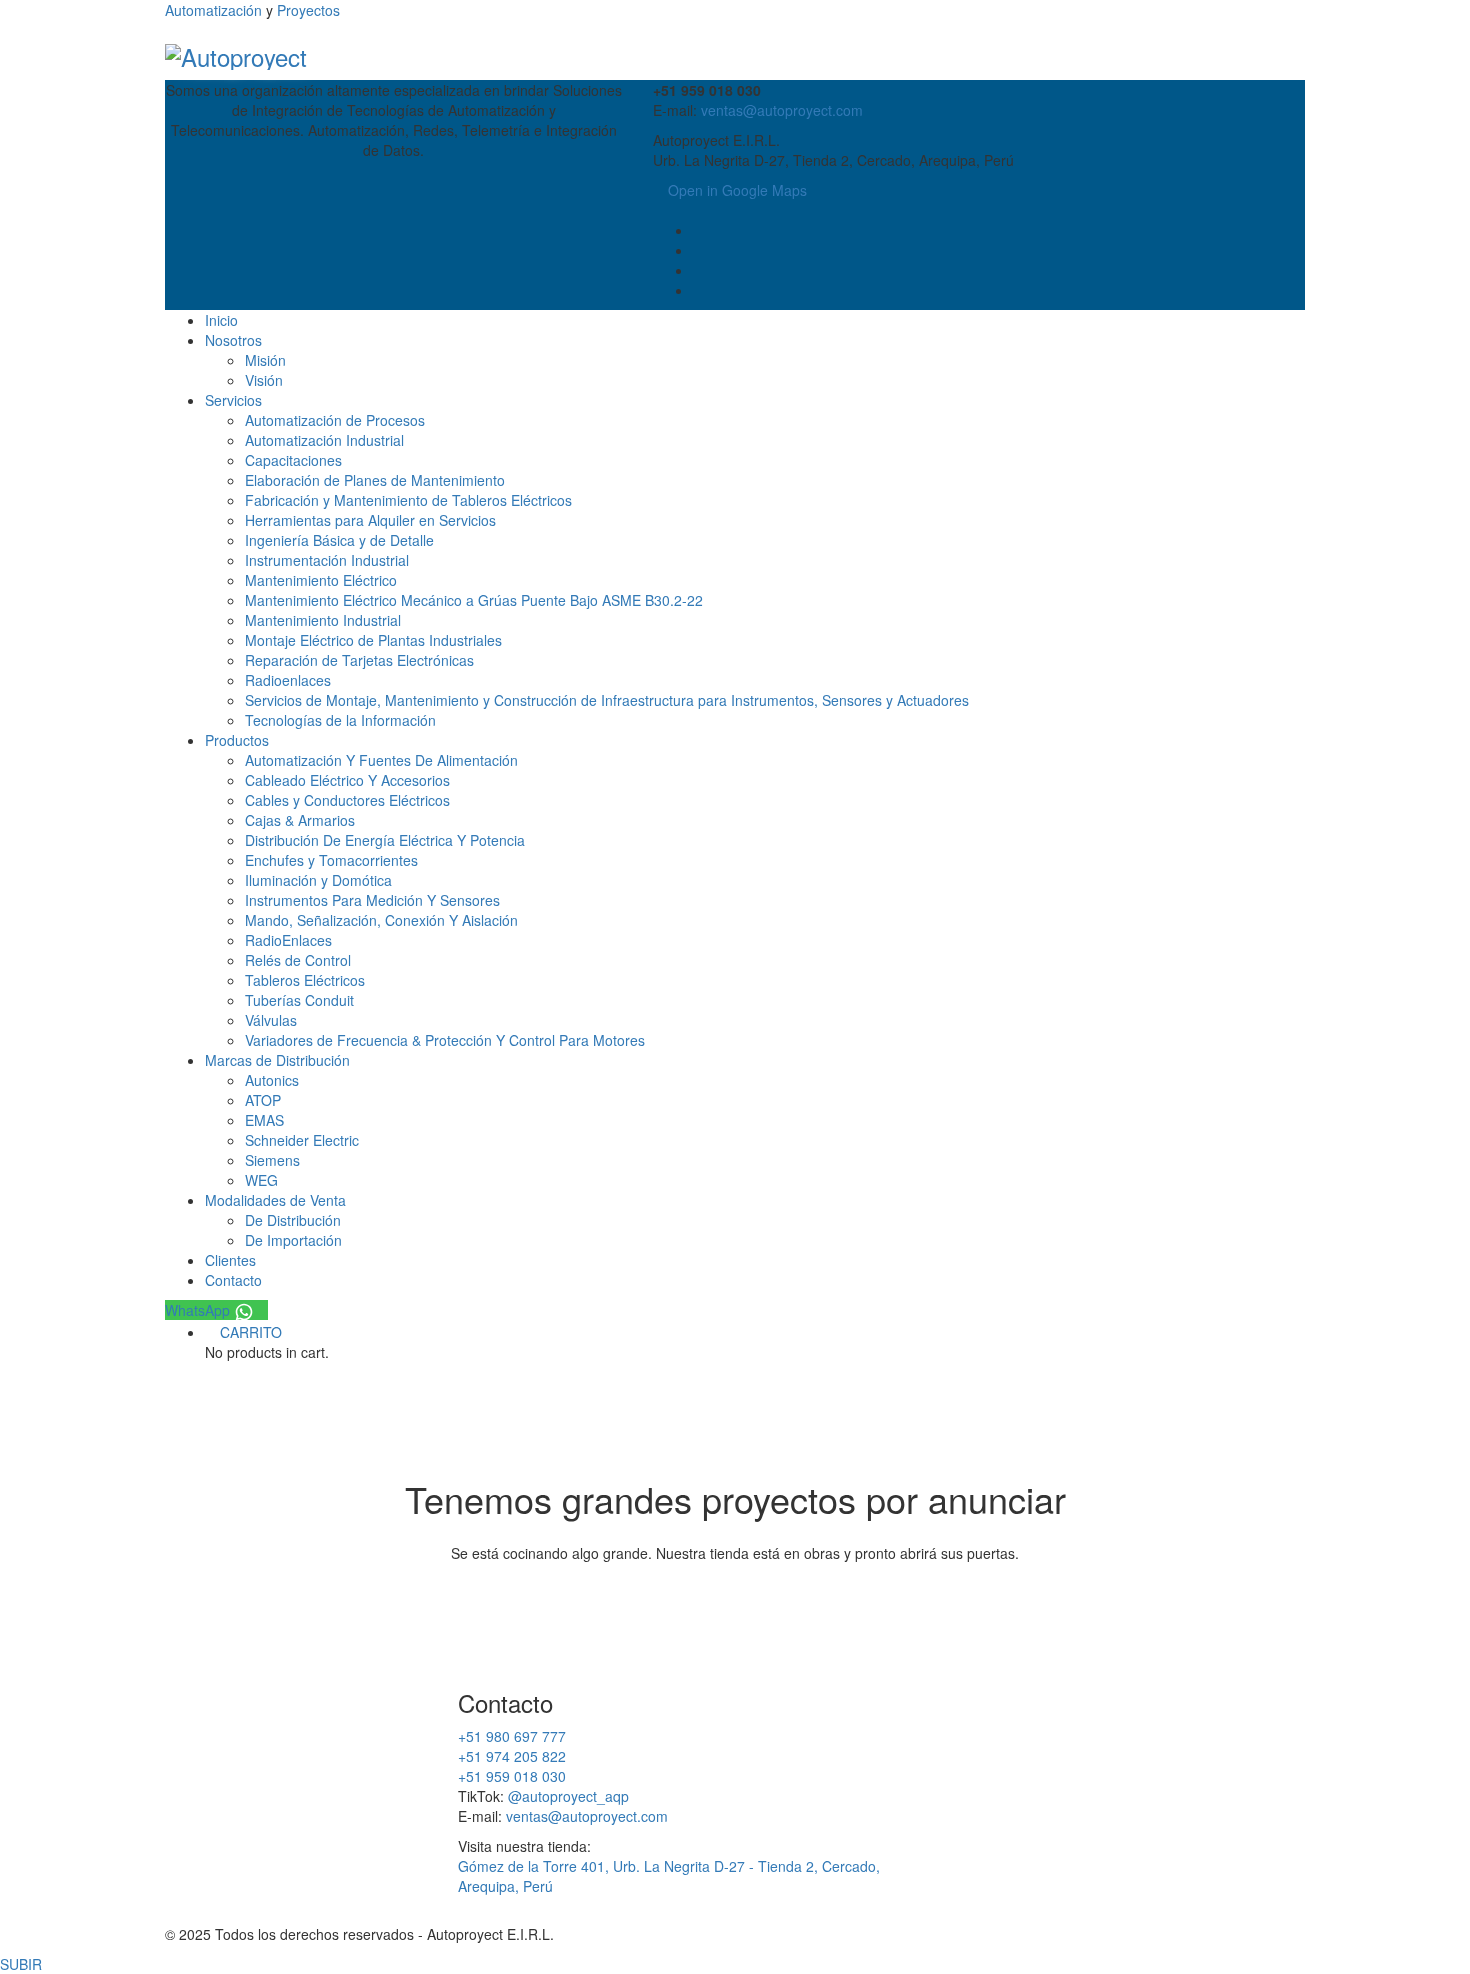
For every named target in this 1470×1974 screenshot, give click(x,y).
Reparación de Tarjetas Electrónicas (359, 660)
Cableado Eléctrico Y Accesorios (347, 780)
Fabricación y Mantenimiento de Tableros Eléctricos (408, 500)
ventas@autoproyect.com (782, 110)
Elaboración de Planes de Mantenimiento (375, 480)
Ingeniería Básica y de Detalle (339, 540)
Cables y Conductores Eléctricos (347, 800)
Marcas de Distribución (277, 1060)
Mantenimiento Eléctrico (321, 580)
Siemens (272, 1160)
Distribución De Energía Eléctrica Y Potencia (385, 840)
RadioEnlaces (288, 940)
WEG (261, 1180)
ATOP (263, 1100)
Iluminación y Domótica (318, 880)
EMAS (264, 1120)
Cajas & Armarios (300, 820)
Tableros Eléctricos (305, 980)
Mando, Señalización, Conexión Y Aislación (381, 920)
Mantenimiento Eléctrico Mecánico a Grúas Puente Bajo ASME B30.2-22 (474, 600)
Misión (265, 360)
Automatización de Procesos (335, 420)
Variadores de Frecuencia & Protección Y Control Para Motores (445, 1040)
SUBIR (21, 1964)
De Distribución (293, 1220)
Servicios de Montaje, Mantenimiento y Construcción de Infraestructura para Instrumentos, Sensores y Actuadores (607, 700)
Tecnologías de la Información (340, 720)
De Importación (293, 1240)
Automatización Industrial (324, 440)
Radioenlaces (288, 680)
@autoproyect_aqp (568, 1796)
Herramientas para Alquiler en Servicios (370, 520)
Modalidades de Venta (275, 1200)
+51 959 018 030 (512, 1776)
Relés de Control (298, 960)
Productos (237, 740)
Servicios (233, 400)
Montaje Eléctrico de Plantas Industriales (373, 640)
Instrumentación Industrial (327, 560)
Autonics (272, 1080)
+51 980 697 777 (512, 1736)
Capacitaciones (293, 460)
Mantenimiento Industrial (323, 620)
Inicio (221, 320)
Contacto (233, 1280)
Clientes (230, 1260)
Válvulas (271, 1020)
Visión (264, 380)
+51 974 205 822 (512, 1756)
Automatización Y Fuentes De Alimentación (381, 760)
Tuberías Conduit (299, 1000)
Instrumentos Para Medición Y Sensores (372, 900)
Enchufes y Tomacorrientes (331, 860)
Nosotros (233, 340)
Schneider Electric (302, 1140)
